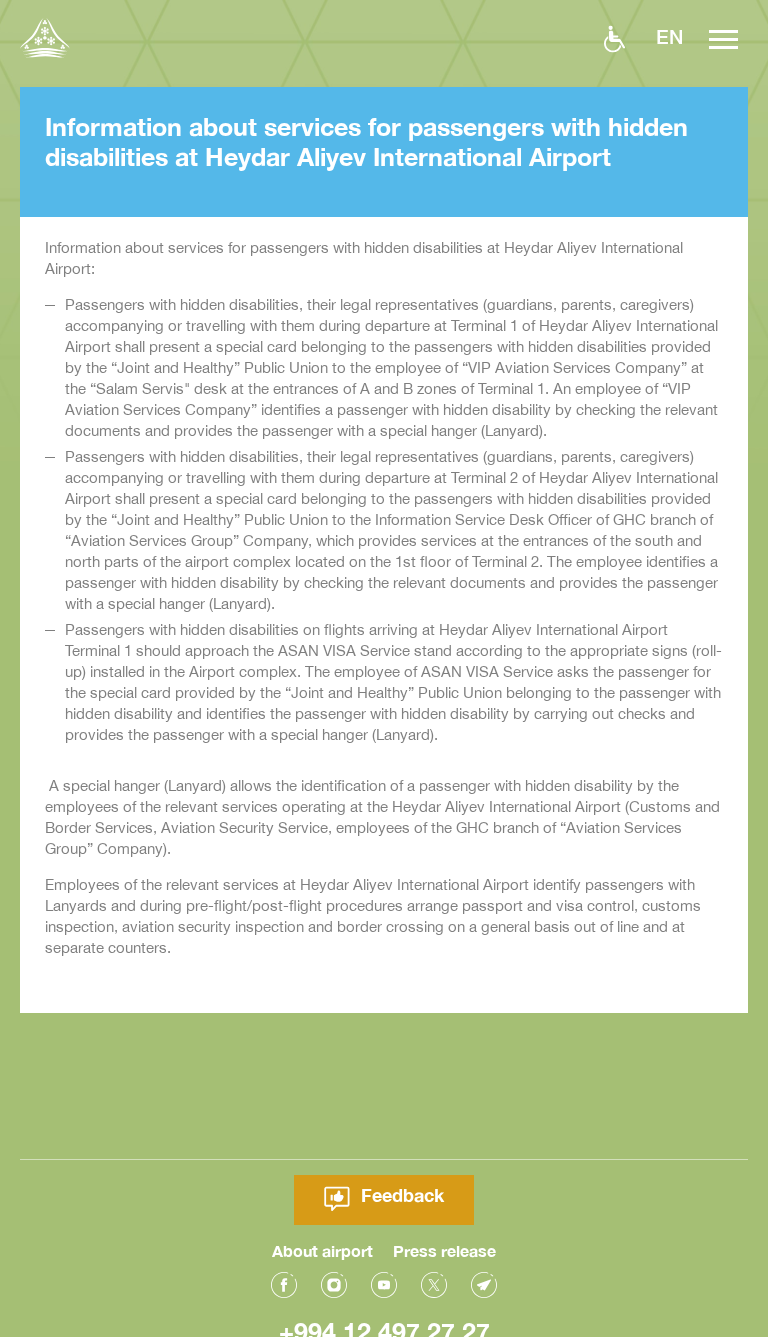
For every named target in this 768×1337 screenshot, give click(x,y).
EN (669, 36)
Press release (444, 1250)
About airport (322, 1250)
